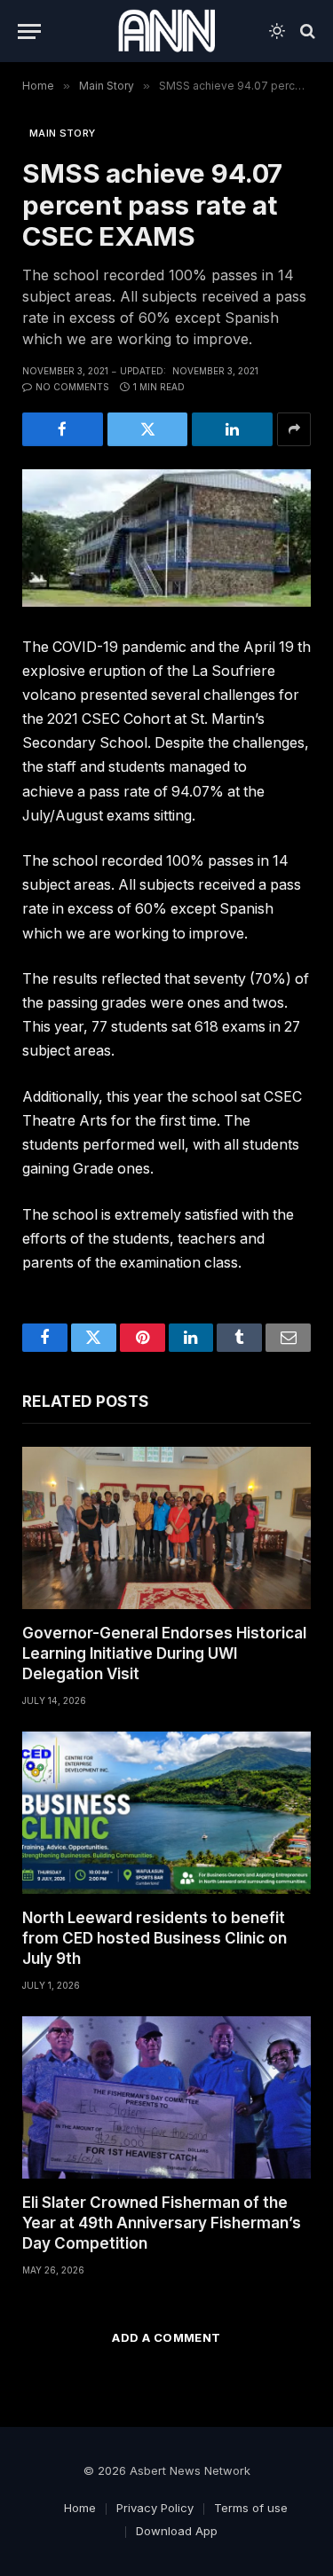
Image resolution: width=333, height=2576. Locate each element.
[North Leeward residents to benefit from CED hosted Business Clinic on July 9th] (166, 1813)
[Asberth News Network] (166, 31)
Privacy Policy (155, 2508)
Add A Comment (166, 2337)
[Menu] (29, 31)
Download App (177, 2531)
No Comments (72, 387)
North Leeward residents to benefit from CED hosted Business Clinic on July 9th (155, 1938)
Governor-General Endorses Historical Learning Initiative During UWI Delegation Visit (164, 1653)
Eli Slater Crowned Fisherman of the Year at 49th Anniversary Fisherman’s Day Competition (162, 2223)
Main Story (62, 133)
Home (80, 2508)
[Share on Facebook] (63, 429)
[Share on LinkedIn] (232, 429)
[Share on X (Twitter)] (148, 429)
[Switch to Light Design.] (277, 31)
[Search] (306, 31)
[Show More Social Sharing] (294, 429)
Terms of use (251, 2508)
